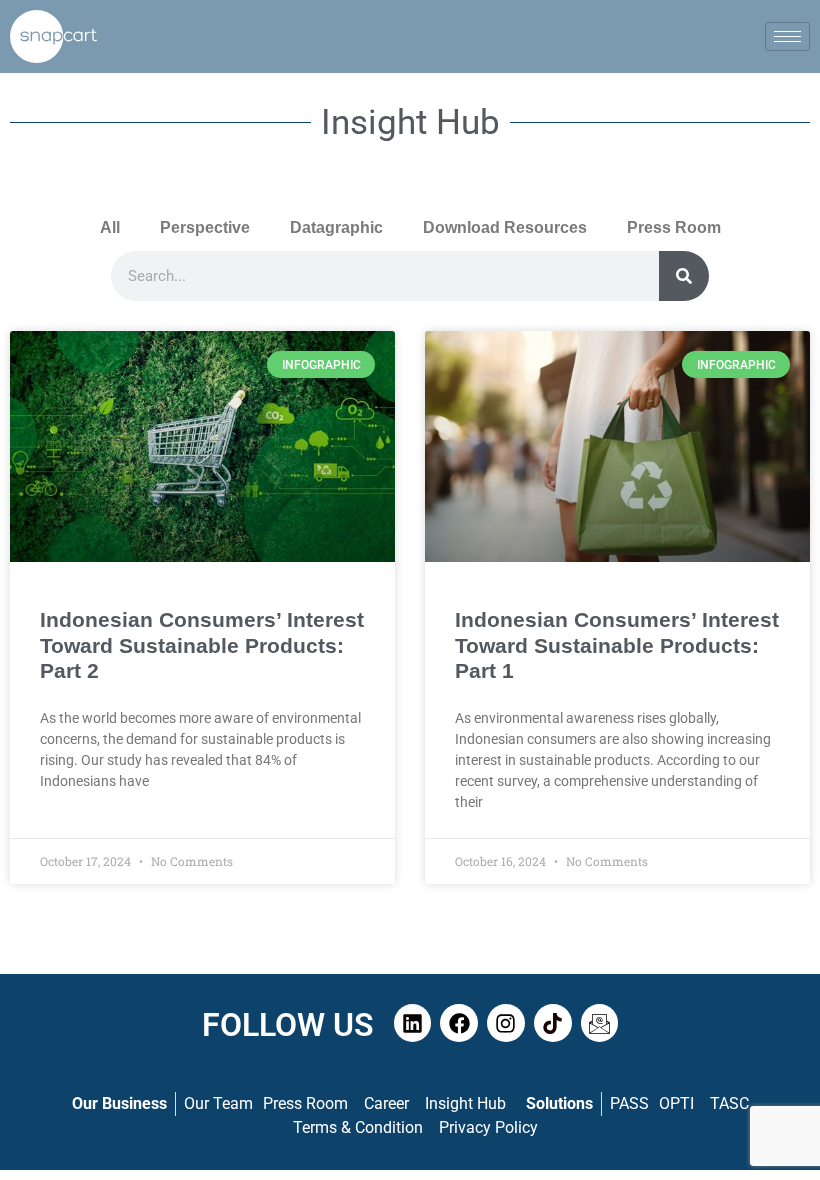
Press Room (674, 227)
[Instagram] (506, 1023)
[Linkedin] (413, 1023)
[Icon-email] (600, 1023)
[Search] (684, 276)
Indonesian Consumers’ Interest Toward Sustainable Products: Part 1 (617, 644)
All (110, 227)
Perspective (205, 227)
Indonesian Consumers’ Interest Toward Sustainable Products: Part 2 (202, 644)
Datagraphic (336, 227)
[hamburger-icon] (787, 36)
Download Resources (505, 227)
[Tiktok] (553, 1023)
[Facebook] (459, 1023)
